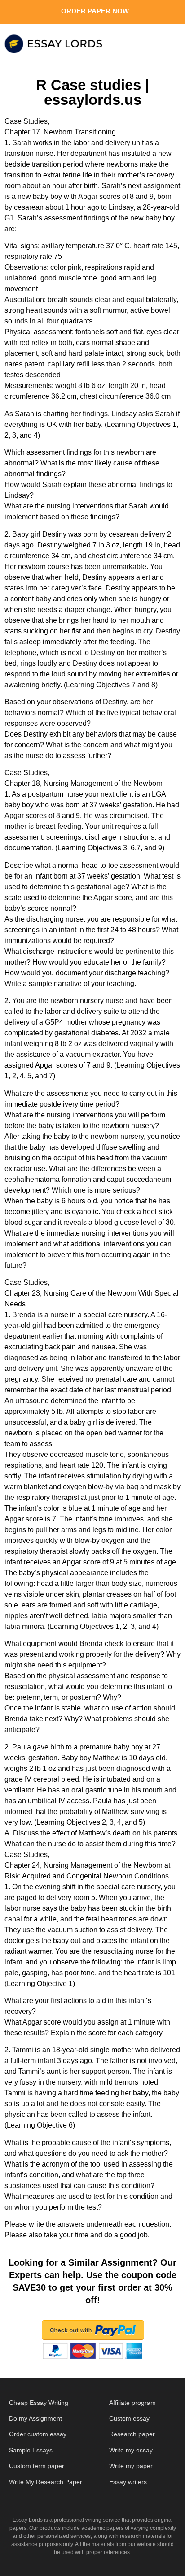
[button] (162, 44)
